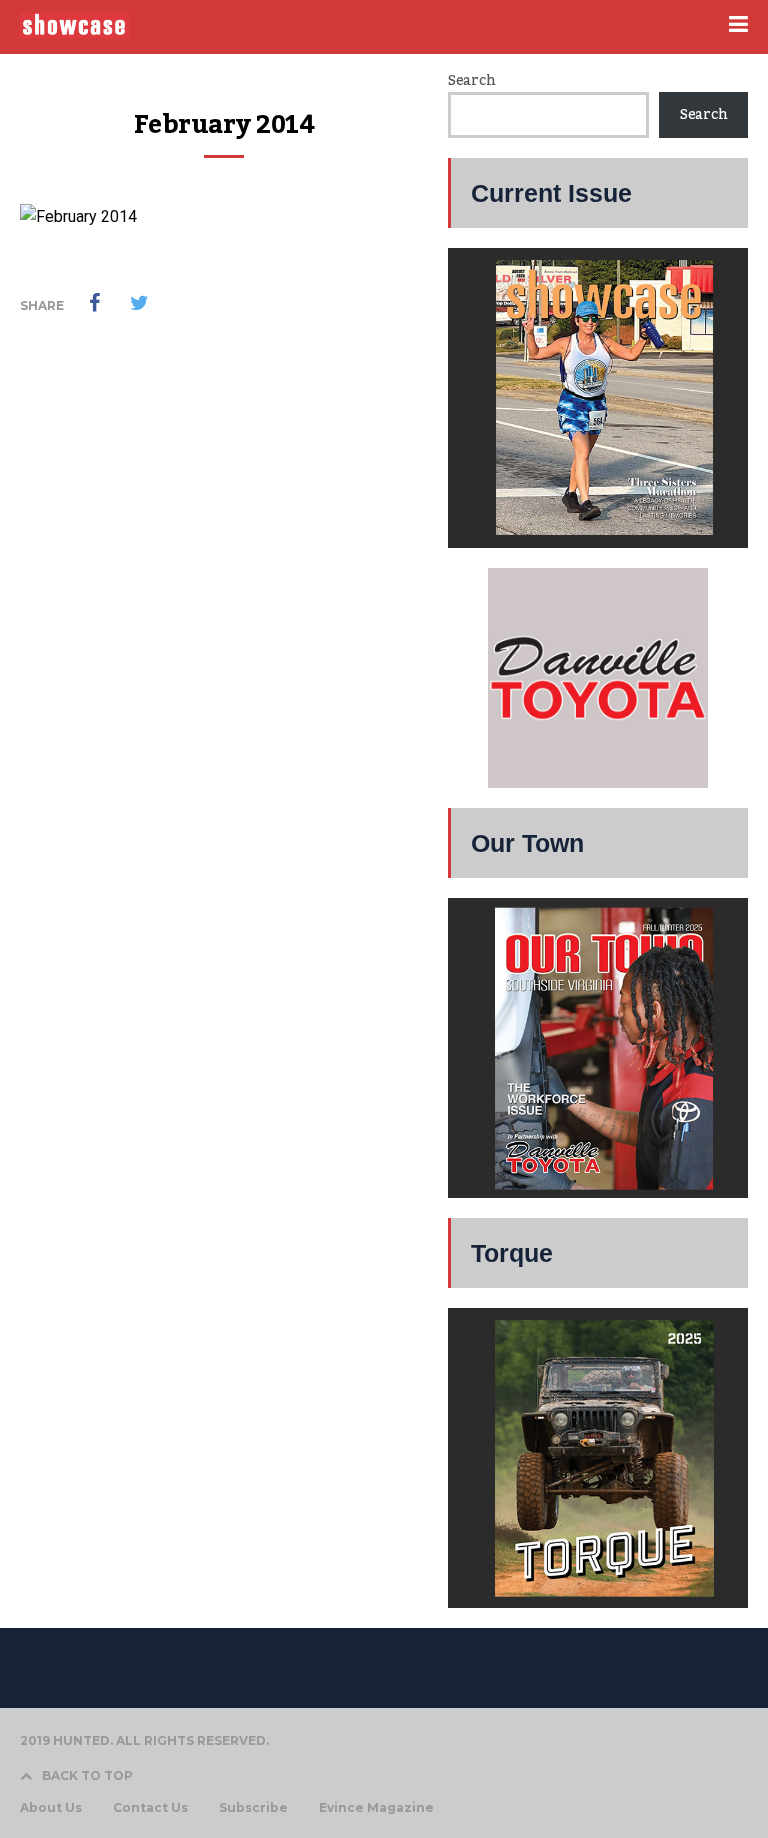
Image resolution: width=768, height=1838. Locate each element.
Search (471, 81)
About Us (51, 1808)
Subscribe (253, 1808)
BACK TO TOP (87, 1775)
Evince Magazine (376, 1808)
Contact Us (150, 1808)
